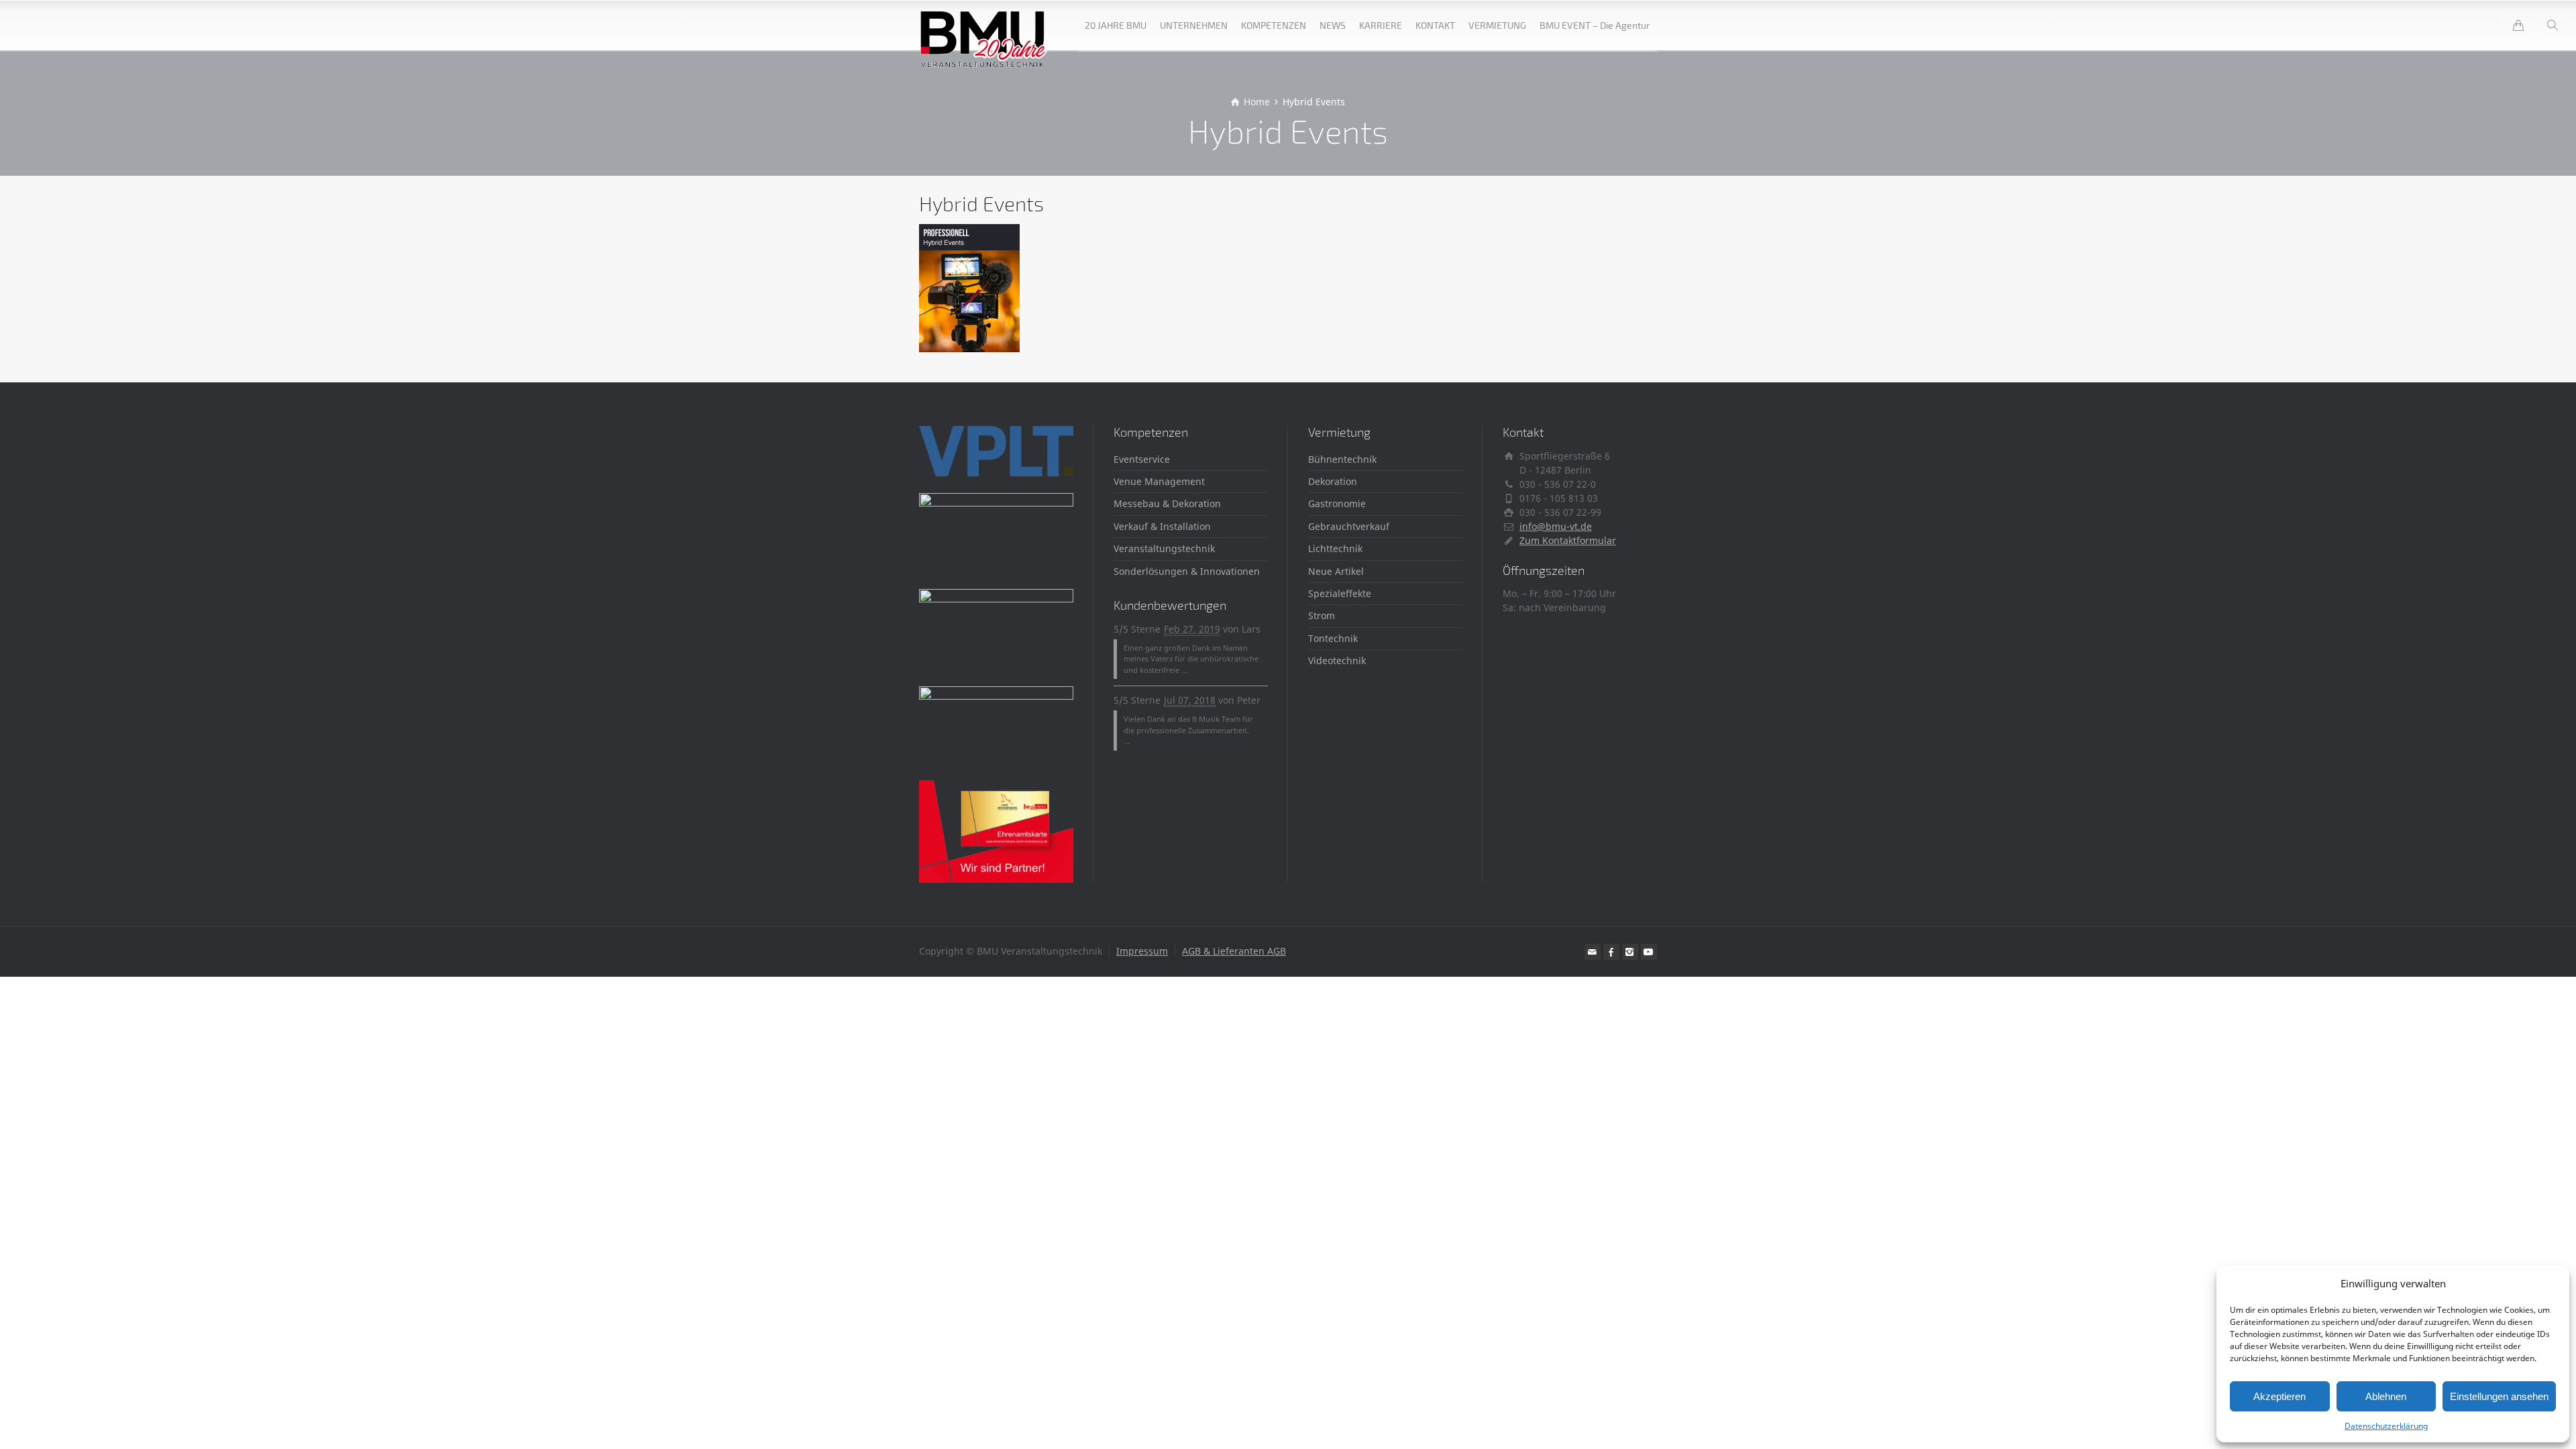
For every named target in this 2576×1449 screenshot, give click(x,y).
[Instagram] (1630, 952)
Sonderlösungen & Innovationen (1187, 571)
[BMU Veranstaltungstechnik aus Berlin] (984, 25)
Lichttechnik (1335, 548)
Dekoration (1333, 481)
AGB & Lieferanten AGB (1234, 951)
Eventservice (1142, 459)
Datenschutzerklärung (2386, 1426)
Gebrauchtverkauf (1349, 526)
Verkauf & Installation (1162, 526)
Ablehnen (2386, 1396)
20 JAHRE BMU (1116, 25)
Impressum (1142, 951)
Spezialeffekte (1340, 593)
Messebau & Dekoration (1167, 503)
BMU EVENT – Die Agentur (1595, 25)
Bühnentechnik (1342, 459)
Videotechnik (1337, 660)
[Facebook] (1611, 952)
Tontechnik (1333, 638)
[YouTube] (1649, 952)
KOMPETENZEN (1274, 25)
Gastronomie (1337, 503)
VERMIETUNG (1497, 25)
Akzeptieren (2279, 1396)
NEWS (1333, 25)
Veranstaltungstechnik (1164, 548)
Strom (1322, 615)
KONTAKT (1435, 25)
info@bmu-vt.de (1556, 526)
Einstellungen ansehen (2499, 1396)
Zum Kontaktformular (1568, 540)
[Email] (1593, 952)
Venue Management (1159, 481)
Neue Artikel (1336, 571)
